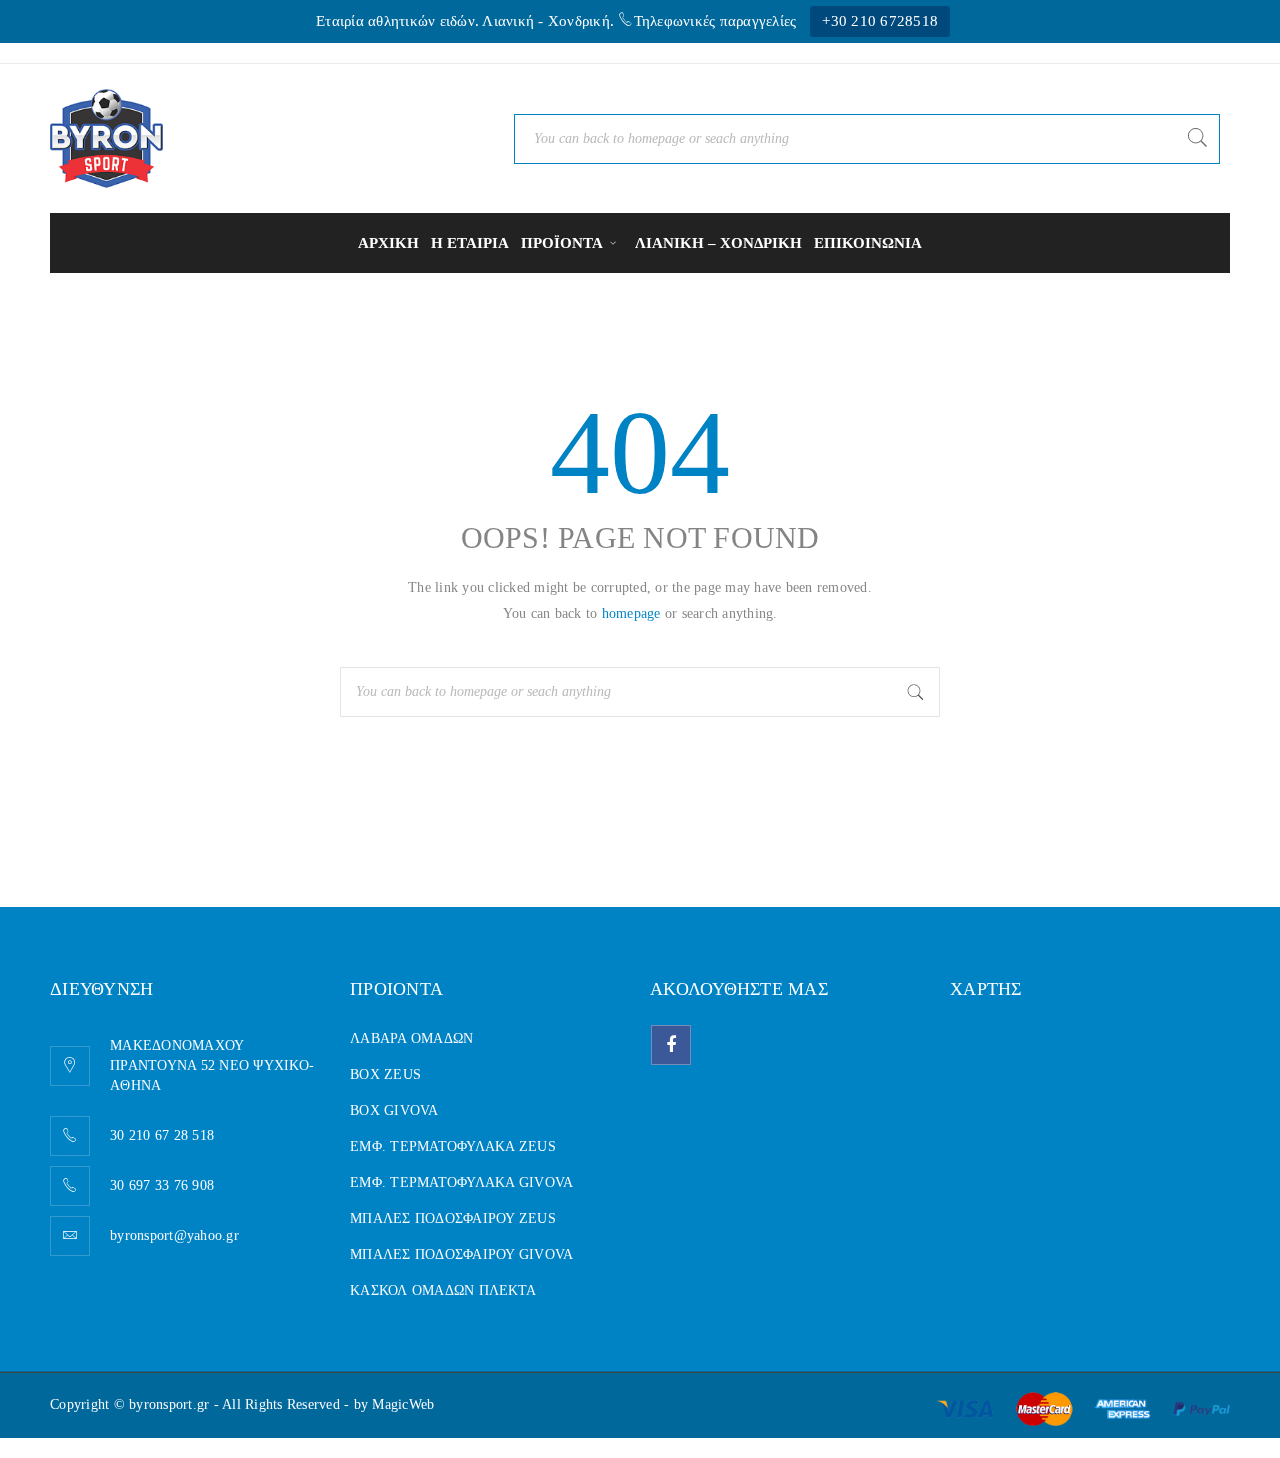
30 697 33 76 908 (162, 1185)
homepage (631, 613)
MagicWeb (403, 1404)
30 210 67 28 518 (162, 1135)
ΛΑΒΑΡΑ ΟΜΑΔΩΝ (411, 1038)
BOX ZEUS (385, 1074)
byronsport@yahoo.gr (174, 1235)
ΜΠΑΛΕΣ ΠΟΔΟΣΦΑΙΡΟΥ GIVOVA (461, 1254)
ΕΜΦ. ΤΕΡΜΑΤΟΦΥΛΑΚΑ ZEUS (453, 1146)
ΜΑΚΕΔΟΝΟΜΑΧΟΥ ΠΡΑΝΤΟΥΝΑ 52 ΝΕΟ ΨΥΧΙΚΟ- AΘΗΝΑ (212, 1065)
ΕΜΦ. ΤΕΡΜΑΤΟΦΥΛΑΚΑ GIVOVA (461, 1182)
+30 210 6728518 (880, 21)
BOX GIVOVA (394, 1110)
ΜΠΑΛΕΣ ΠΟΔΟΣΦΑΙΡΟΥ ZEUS (453, 1218)
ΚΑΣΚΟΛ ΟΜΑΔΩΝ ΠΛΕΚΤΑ (443, 1290)
